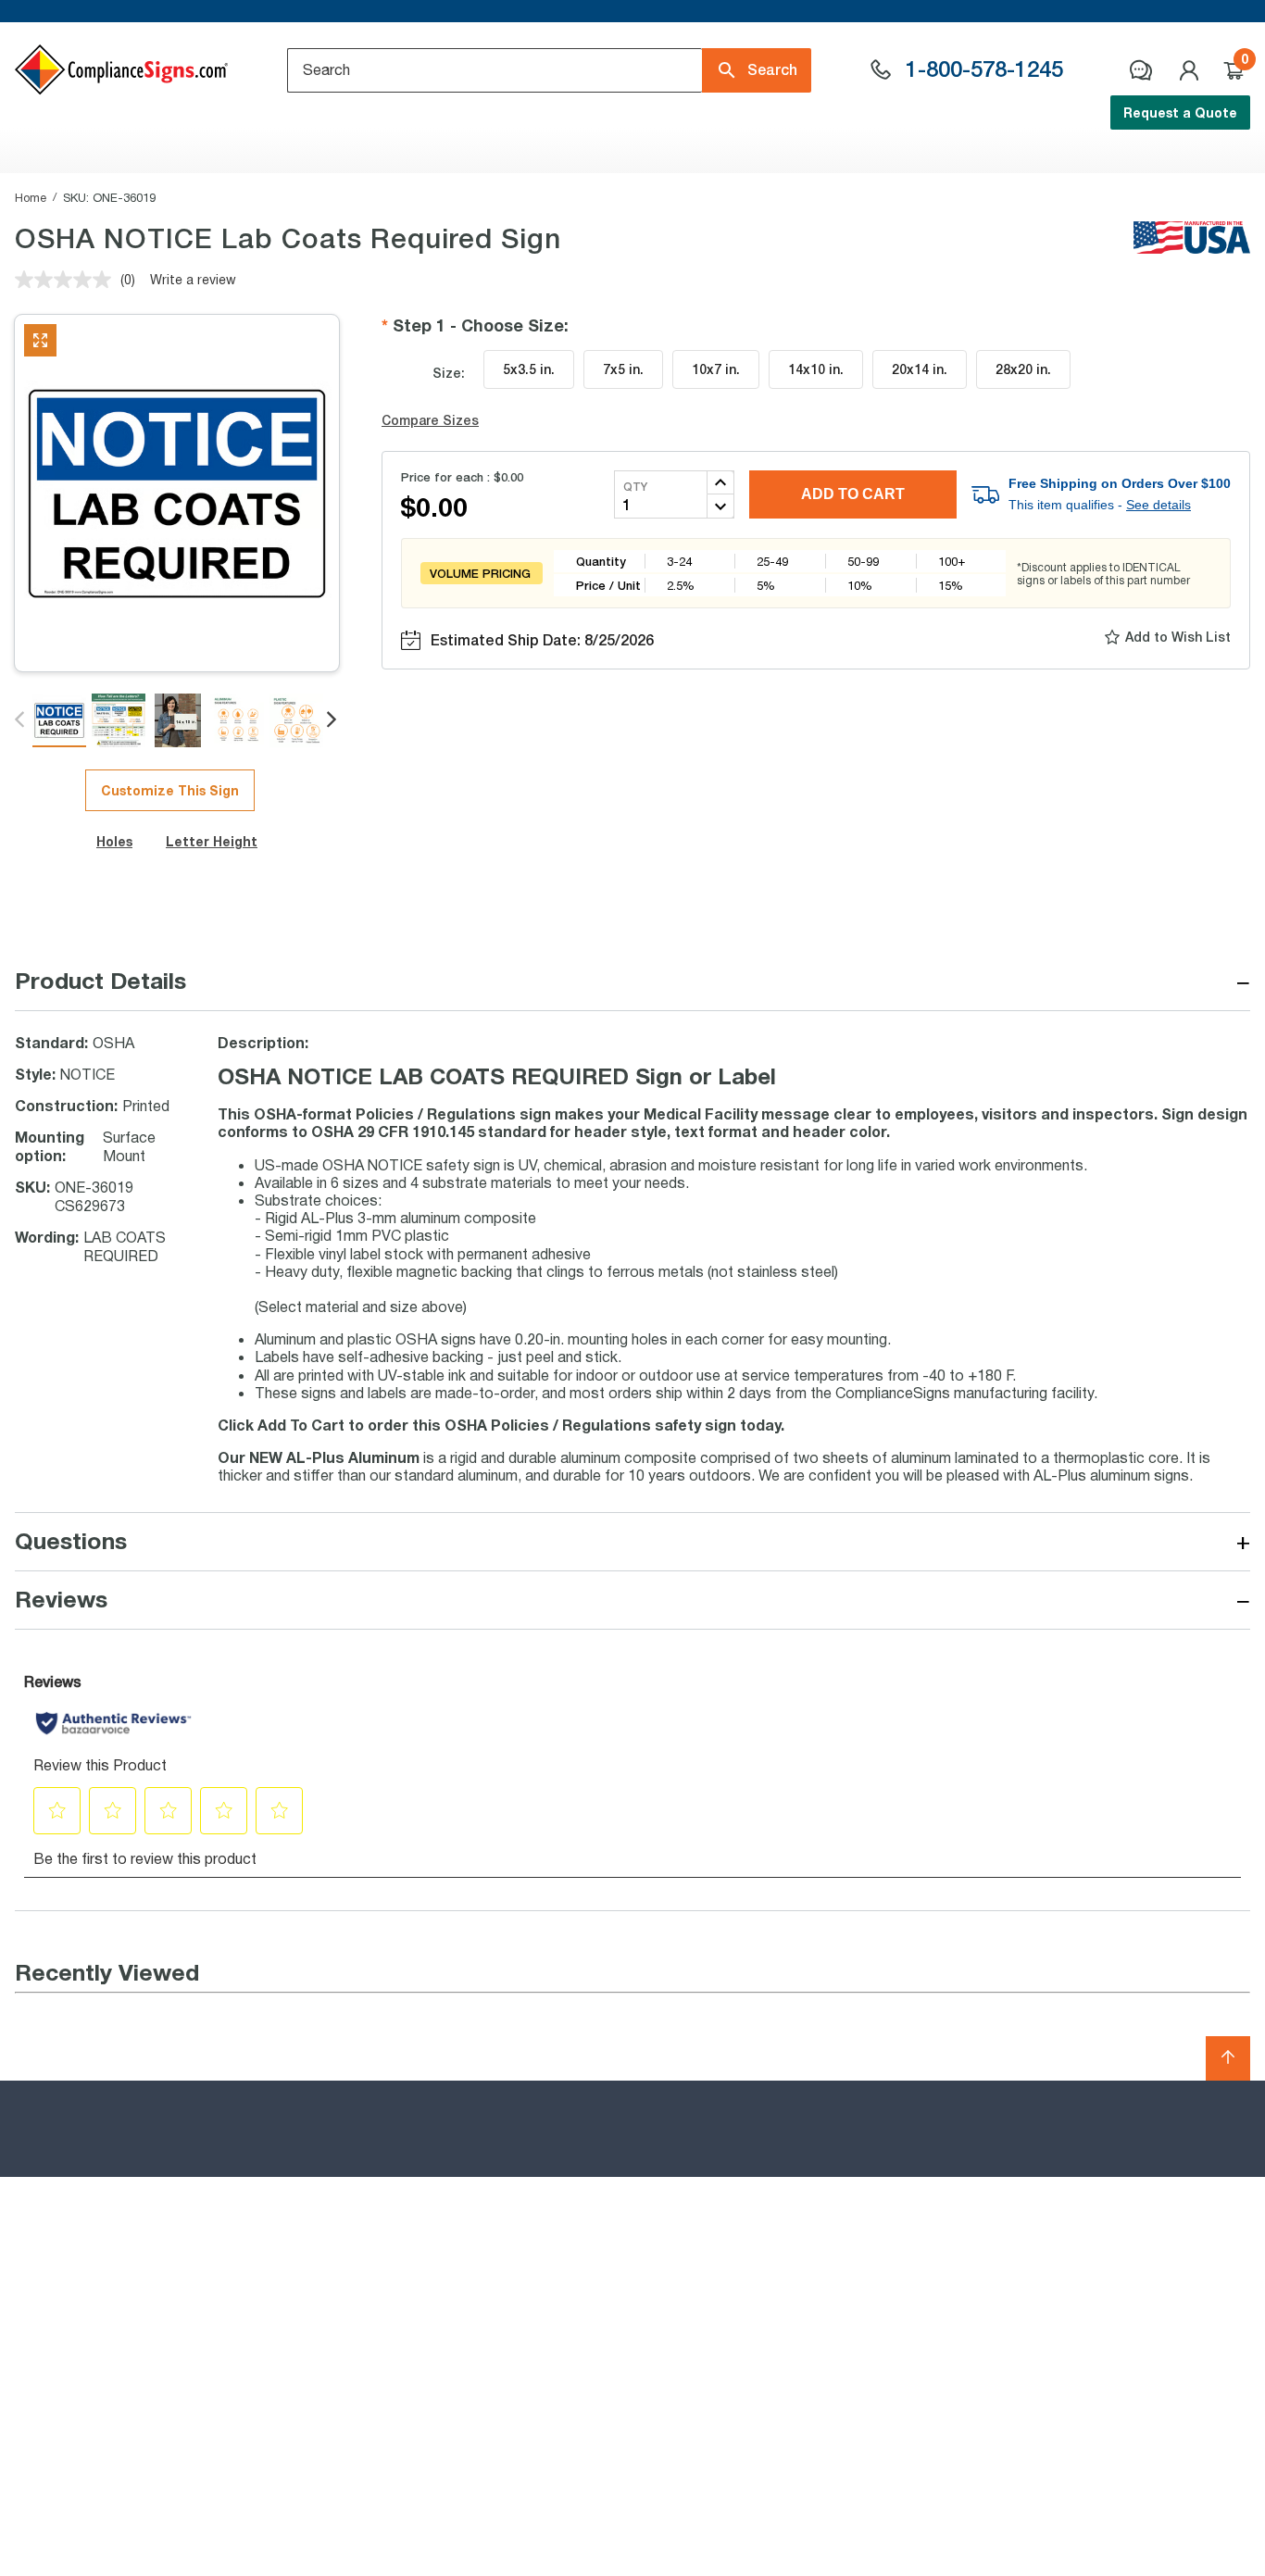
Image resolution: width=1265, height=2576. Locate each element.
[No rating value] (68, 280)
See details (1159, 505)
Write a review (193, 279)
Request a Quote (1180, 113)
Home (31, 197)
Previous (21, 720)
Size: (449, 373)
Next (333, 720)
